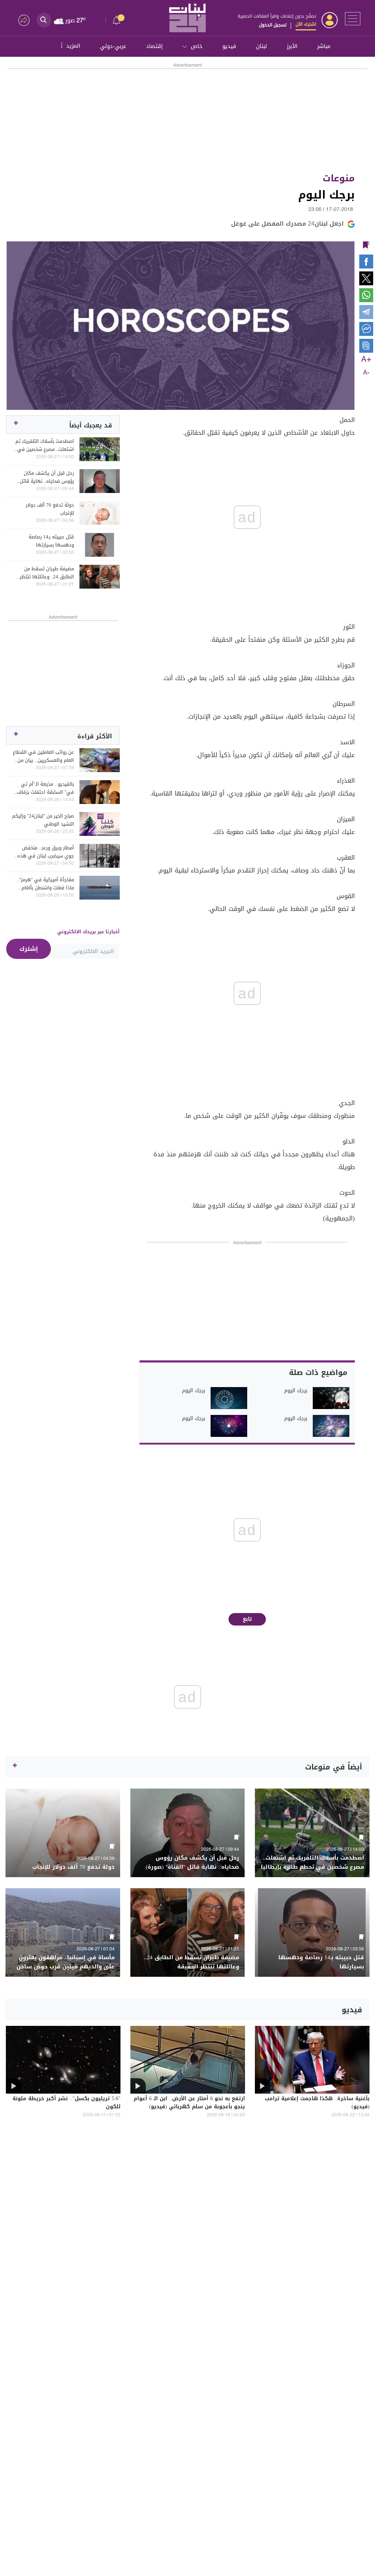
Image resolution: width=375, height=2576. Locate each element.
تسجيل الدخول (273, 25)
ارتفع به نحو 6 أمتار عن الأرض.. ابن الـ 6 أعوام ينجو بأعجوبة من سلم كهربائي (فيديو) (189, 2103)
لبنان (261, 46)
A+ (366, 360)
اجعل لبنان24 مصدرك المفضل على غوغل (287, 224)
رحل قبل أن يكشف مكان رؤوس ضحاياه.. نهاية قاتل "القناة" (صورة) (47, 477)
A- (366, 373)
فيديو (229, 46)
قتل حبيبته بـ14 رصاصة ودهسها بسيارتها (51, 541)
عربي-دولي (113, 46)
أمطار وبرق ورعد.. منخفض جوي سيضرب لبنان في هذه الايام (46, 852)
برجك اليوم (296, 1391)
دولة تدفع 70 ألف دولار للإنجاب (50, 509)
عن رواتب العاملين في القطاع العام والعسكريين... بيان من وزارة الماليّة (43, 756)
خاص (197, 46)
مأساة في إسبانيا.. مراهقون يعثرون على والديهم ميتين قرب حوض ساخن (66, 1962)
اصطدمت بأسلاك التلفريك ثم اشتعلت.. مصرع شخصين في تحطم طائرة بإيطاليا (45, 445)
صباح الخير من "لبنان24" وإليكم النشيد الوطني (43, 820)
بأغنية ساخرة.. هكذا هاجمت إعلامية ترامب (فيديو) (317, 2103)
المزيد (70, 45)
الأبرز (292, 46)
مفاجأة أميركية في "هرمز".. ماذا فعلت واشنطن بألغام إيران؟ (45, 884)
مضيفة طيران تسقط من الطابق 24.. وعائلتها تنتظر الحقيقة (47, 573)
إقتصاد (154, 46)
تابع (247, 1619)
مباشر (324, 46)
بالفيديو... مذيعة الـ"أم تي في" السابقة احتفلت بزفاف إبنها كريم (45, 788)
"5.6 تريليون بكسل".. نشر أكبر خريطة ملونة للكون (66, 2103)
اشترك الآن (306, 24)
